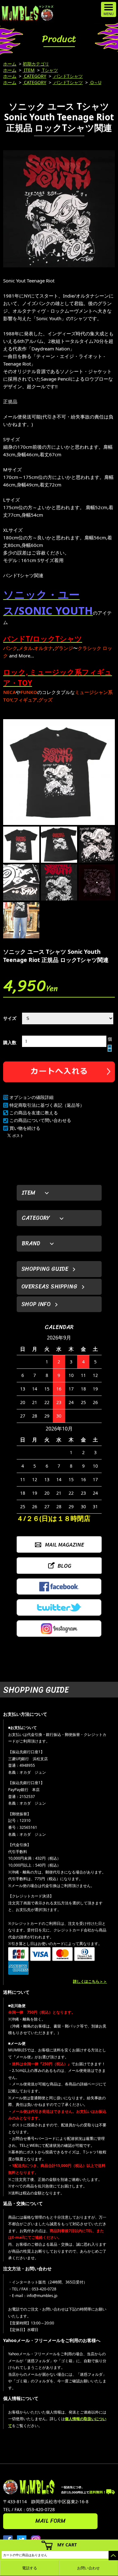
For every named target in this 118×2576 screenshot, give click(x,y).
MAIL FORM (50, 2521)
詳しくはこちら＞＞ (90, 1981)
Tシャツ (49, 70)
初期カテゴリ (36, 64)
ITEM (29, 70)
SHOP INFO (36, 1304)
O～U (95, 82)
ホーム (10, 64)
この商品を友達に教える (34, 1113)
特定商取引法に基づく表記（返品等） (47, 1105)
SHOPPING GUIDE (45, 1269)
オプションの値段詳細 (31, 1097)
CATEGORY (34, 76)
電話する (30, 2568)
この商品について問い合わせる (40, 1120)
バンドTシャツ (68, 76)
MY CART (67, 2545)
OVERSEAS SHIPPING (49, 1287)
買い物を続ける (25, 1128)
